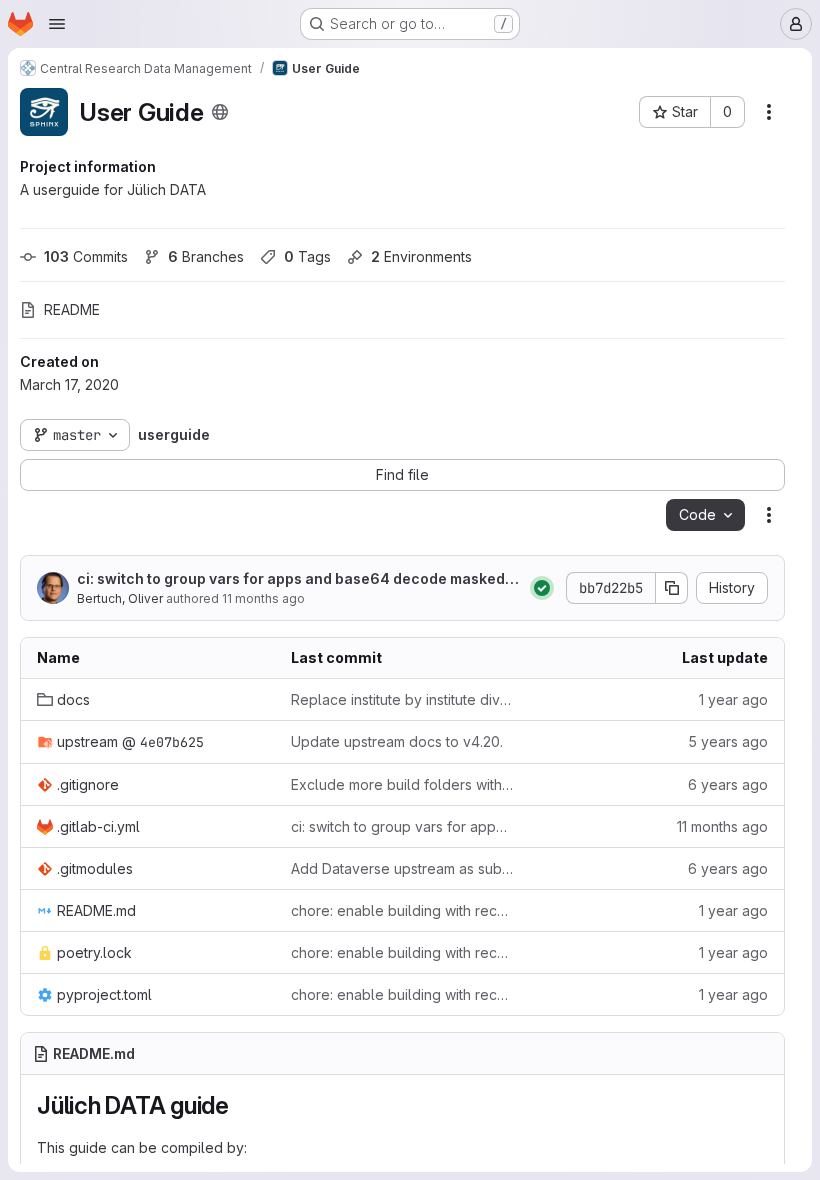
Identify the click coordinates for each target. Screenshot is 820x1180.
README (72, 309)
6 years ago (728, 784)
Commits (86, 256)
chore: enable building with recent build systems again (402, 910)
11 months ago (263, 598)
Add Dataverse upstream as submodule (402, 868)
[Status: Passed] (542, 588)
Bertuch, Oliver (120, 598)
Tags (307, 256)
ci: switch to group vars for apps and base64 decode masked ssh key (296, 579)
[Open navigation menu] (57, 24)
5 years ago (728, 741)
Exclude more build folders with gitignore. (402, 784)
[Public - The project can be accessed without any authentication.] (220, 112)
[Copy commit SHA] (672, 588)
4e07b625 (172, 742)
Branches (206, 256)
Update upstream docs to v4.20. (397, 741)
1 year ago (733, 699)
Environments (421, 256)
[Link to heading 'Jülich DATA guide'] (242, 1105)
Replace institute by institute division (402, 699)
